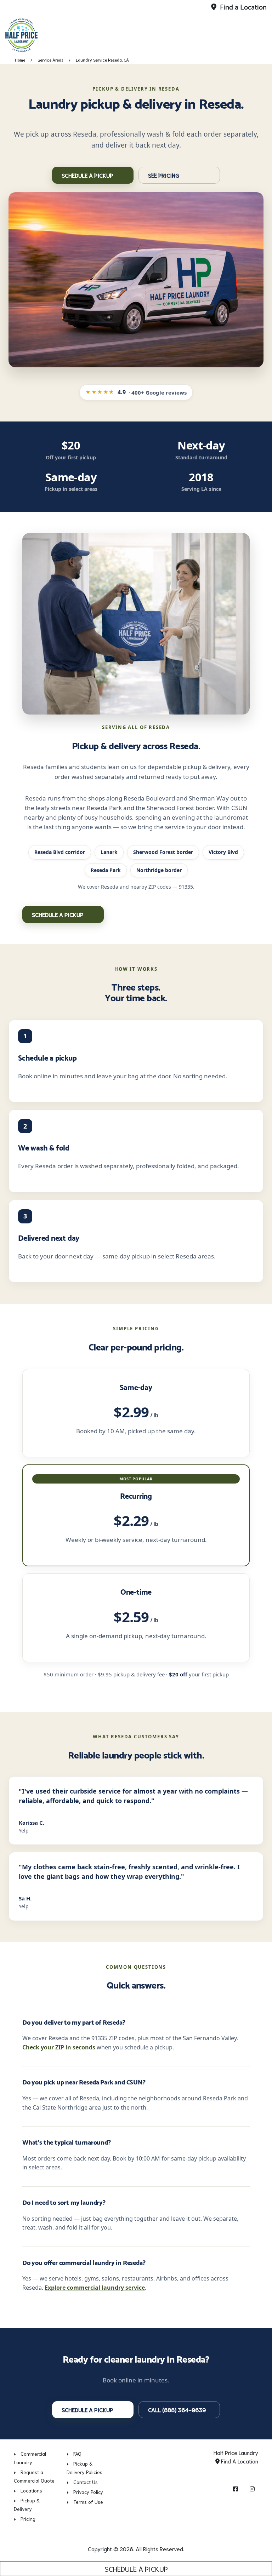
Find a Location (242, 8)
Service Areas (50, 60)
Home (20, 60)
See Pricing (164, 175)
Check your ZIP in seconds (59, 2047)
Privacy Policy (88, 2492)
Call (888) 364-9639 (177, 2409)
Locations (31, 2490)
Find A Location (239, 2461)
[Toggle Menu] (259, 34)
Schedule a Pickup (136, 2569)
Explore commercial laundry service (95, 2288)
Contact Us (86, 2482)
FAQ (77, 2454)
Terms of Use (88, 2502)
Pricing (28, 2519)
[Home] (55, 35)
